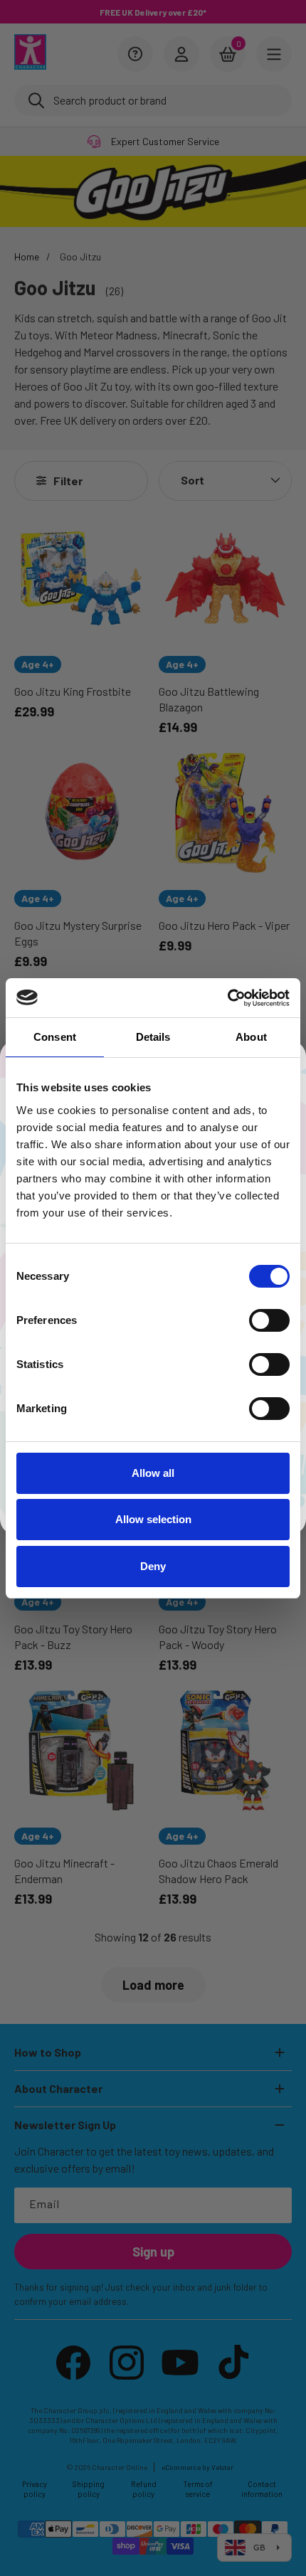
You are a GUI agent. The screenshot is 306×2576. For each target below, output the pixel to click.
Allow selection (153, 1519)
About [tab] (251, 1037)
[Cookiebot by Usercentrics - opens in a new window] (227, 998)
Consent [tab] (55, 1037)
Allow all (153, 1473)
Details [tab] (153, 1037)
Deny (153, 1566)
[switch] (269, 1320)
